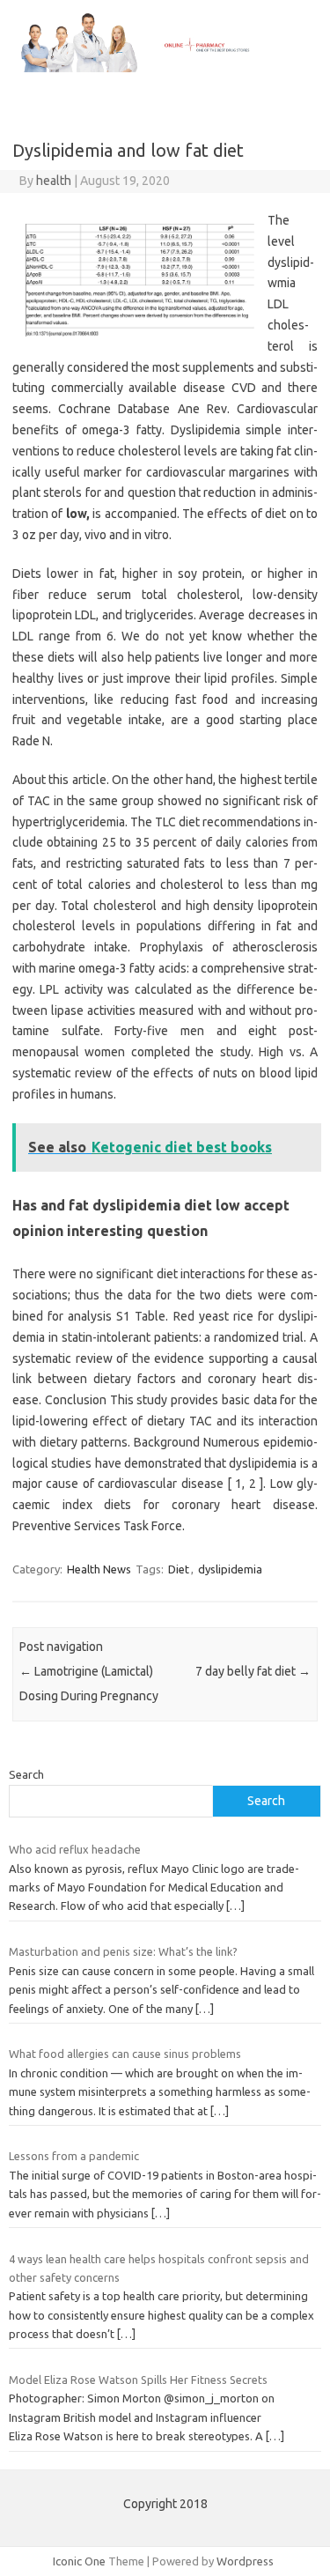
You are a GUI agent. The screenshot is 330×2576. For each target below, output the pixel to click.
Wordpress (245, 2561)
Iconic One (79, 2561)
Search (26, 1774)
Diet (179, 1569)
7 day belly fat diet (253, 1671)
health (54, 181)
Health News (99, 1569)
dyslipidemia (230, 1569)
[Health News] (165, 68)
